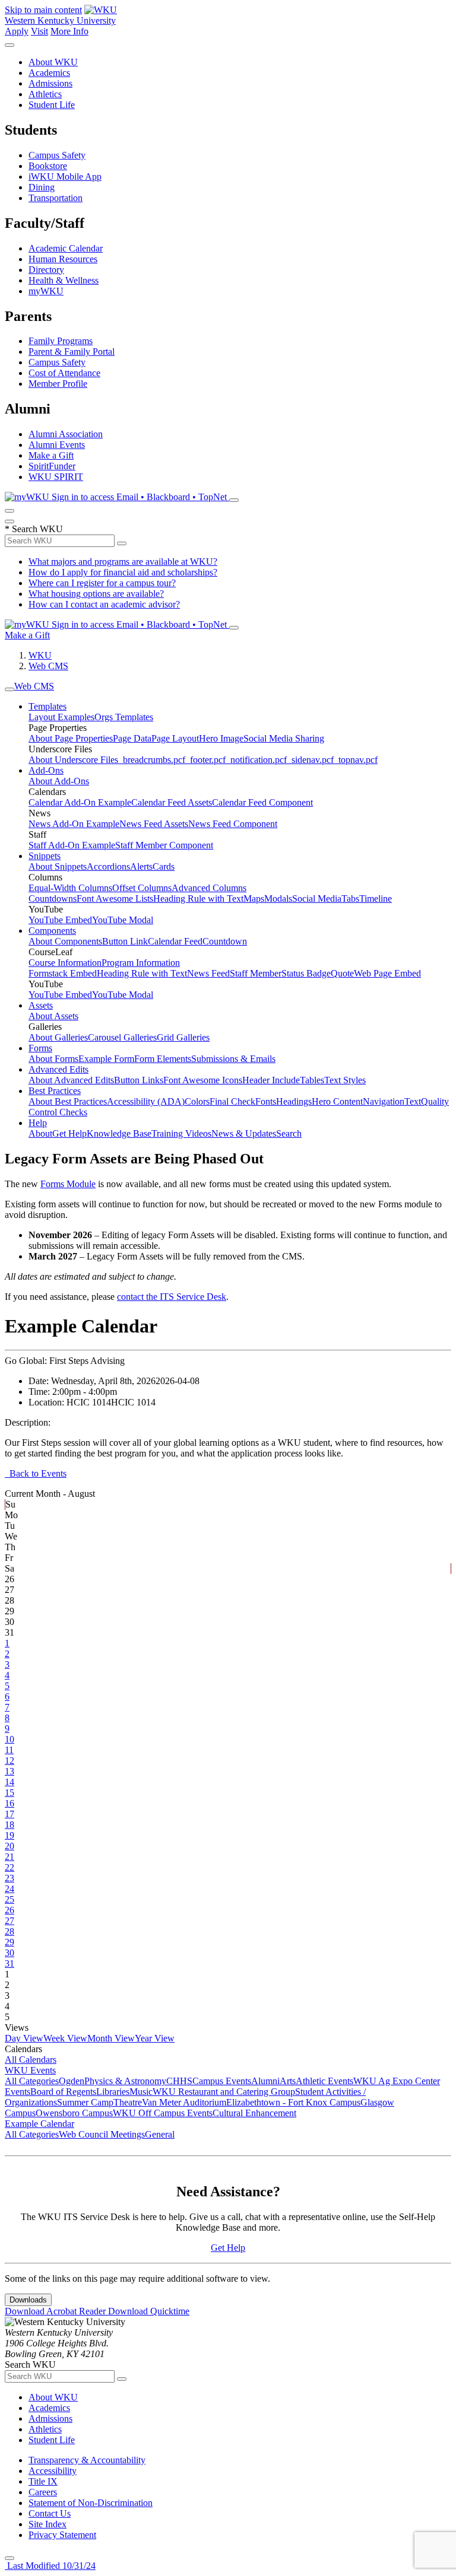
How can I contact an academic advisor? (104, 604)
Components (52, 931)
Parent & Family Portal (72, 352)
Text (413, 1101)
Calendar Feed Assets (172, 802)
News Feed (208, 973)
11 (9, 1750)
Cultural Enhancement (254, 2113)
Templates (47, 706)
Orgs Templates (124, 717)
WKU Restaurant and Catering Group (224, 2092)
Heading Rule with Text (198, 899)
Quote (342, 973)
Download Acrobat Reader (56, 2311)
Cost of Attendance (64, 373)
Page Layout (175, 738)
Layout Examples (61, 717)
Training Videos (181, 1133)
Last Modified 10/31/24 (50, 2566)
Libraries (113, 2092)
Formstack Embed (63, 973)
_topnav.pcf (356, 760)
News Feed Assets (154, 824)
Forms (40, 1048)
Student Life (52, 105)
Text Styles (345, 1080)
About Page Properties (71, 738)
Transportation (56, 198)
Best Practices (55, 1091)
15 (9, 1793)
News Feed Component (233, 824)
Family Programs (61, 341)
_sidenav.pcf (310, 760)
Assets (41, 1005)
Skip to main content (43, 10)
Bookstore (48, 166)
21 (9, 1857)
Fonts (266, 1101)
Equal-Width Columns (70, 888)
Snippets (45, 856)
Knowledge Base (119, 1133)
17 (9, 1814)
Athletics (45, 94)
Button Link (125, 941)
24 (9, 1889)
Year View (155, 2038)
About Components (65, 941)
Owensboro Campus (74, 2113)
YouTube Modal (123, 920)
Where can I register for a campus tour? (102, 583)
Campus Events (222, 2081)
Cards (164, 866)
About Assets (53, 1016)
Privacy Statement (62, 2535)
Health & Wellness (64, 280)
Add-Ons (46, 770)
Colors (197, 1101)
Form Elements (163, 1059)
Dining (42, 187)
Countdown (225, 941)
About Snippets (58, 866)
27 (9, 1921)
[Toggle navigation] (9, 689)
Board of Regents (63, 2092)
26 (9, 1910)
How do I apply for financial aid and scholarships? (123, 572)
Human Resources (63, 259)
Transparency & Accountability (87, 2460)
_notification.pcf (256, 760)
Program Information (141, 963)
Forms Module (68, 1184)
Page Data (132, 738)
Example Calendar (39, 2124)
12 (9, 1761)
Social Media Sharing (284, 738)
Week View (65, 2038)
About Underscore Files (73, 760)
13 (9, 1771)
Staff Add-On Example (72, 845)
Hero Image (221, 738)
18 (9, 1825)
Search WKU (34, 529)
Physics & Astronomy (125, 2081)
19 (9, 1835)
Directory (46, 270)
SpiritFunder (52, 466)
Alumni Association (66, 434)
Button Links (139, 1080)
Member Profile (58, 384)
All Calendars (31, 2060)
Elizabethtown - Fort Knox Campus (293, 2102)
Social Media (317, 899)
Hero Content (337, 1101)
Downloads (28, 2300)
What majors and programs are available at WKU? (123, 562)
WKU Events (30, 2070)
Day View (24, 2038)
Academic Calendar (66, 248)
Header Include (271, 1080)
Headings (294, 1101)
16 (9, 1803)
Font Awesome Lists (115, 899)
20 (9, 1846)
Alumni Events (57, 445)
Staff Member (256, 973)
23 (9, 1878)
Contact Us (50, 2513)
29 (9, 1942)
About (40, 1133)
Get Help (69, 1133)
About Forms (53, 1059)
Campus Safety (57, 155)
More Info (69, 31)
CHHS (179, 2081)
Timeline (376, 899)
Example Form (106, 1059)
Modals (278, 899)
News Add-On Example (74, 824)
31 (9, 1963)
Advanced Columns (209, 888)
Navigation (384, 1101)
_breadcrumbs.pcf (152, 760)
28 (9, 1931)
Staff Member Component (164, 845)
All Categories (32, 2081)
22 (9, 1867)
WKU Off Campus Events (163, 2113)
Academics (49, 73)
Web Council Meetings (102, 2134)
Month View (111, 2038)
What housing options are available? (96, 594)
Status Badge (306, 973)
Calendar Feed (175, 941)
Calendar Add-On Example (80, 802)
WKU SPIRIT (56, 477)
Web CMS (48, 666)
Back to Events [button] (36, 1473)
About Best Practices (68, 1101)
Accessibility (53, 2471)
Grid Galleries (183, 1037)
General (160, 2134)
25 (9, 1899)
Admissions (50, 83)
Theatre (128, 2102)
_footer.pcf (205, 760)
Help (38, 1123)
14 (9, 1782)
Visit (39, 31)
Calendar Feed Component (262, 802)
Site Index (47, 2524)
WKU (40, 655)
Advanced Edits (58, 1069)
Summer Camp (85, 2102)
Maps (254, 899)
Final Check (232, 1101)
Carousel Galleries (122, 1037)
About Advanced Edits (71, 1080)
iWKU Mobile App (65, 176)
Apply (17, 31)
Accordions (108, 866)
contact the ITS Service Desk (172, 1297)
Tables (312, 1080)
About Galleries (58, 1037)
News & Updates (244, 1133)
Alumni (265, 2081)
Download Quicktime (149, 2311)
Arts (288, 2081)
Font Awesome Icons (203, 1080)
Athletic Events (324, 2081)
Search (289, 1133)
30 (9, 1953)
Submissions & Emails (233, 1059)
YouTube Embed (60, 920)
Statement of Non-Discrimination (91, 2503)
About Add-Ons (59, 781)
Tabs (350, 899)
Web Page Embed (387, 973)
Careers (43, 2492)
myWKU (46, 291)
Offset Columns (142, 888)
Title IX (43, 2481)
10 (9, 1739)
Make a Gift (51, 455)
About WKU (53, 62)
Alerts (141, 866)
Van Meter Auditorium (184, 2102)
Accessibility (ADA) (146, 1101)
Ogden (72, 2081)
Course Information (65, 963)
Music (141, 2092)
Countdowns (53, 899)
